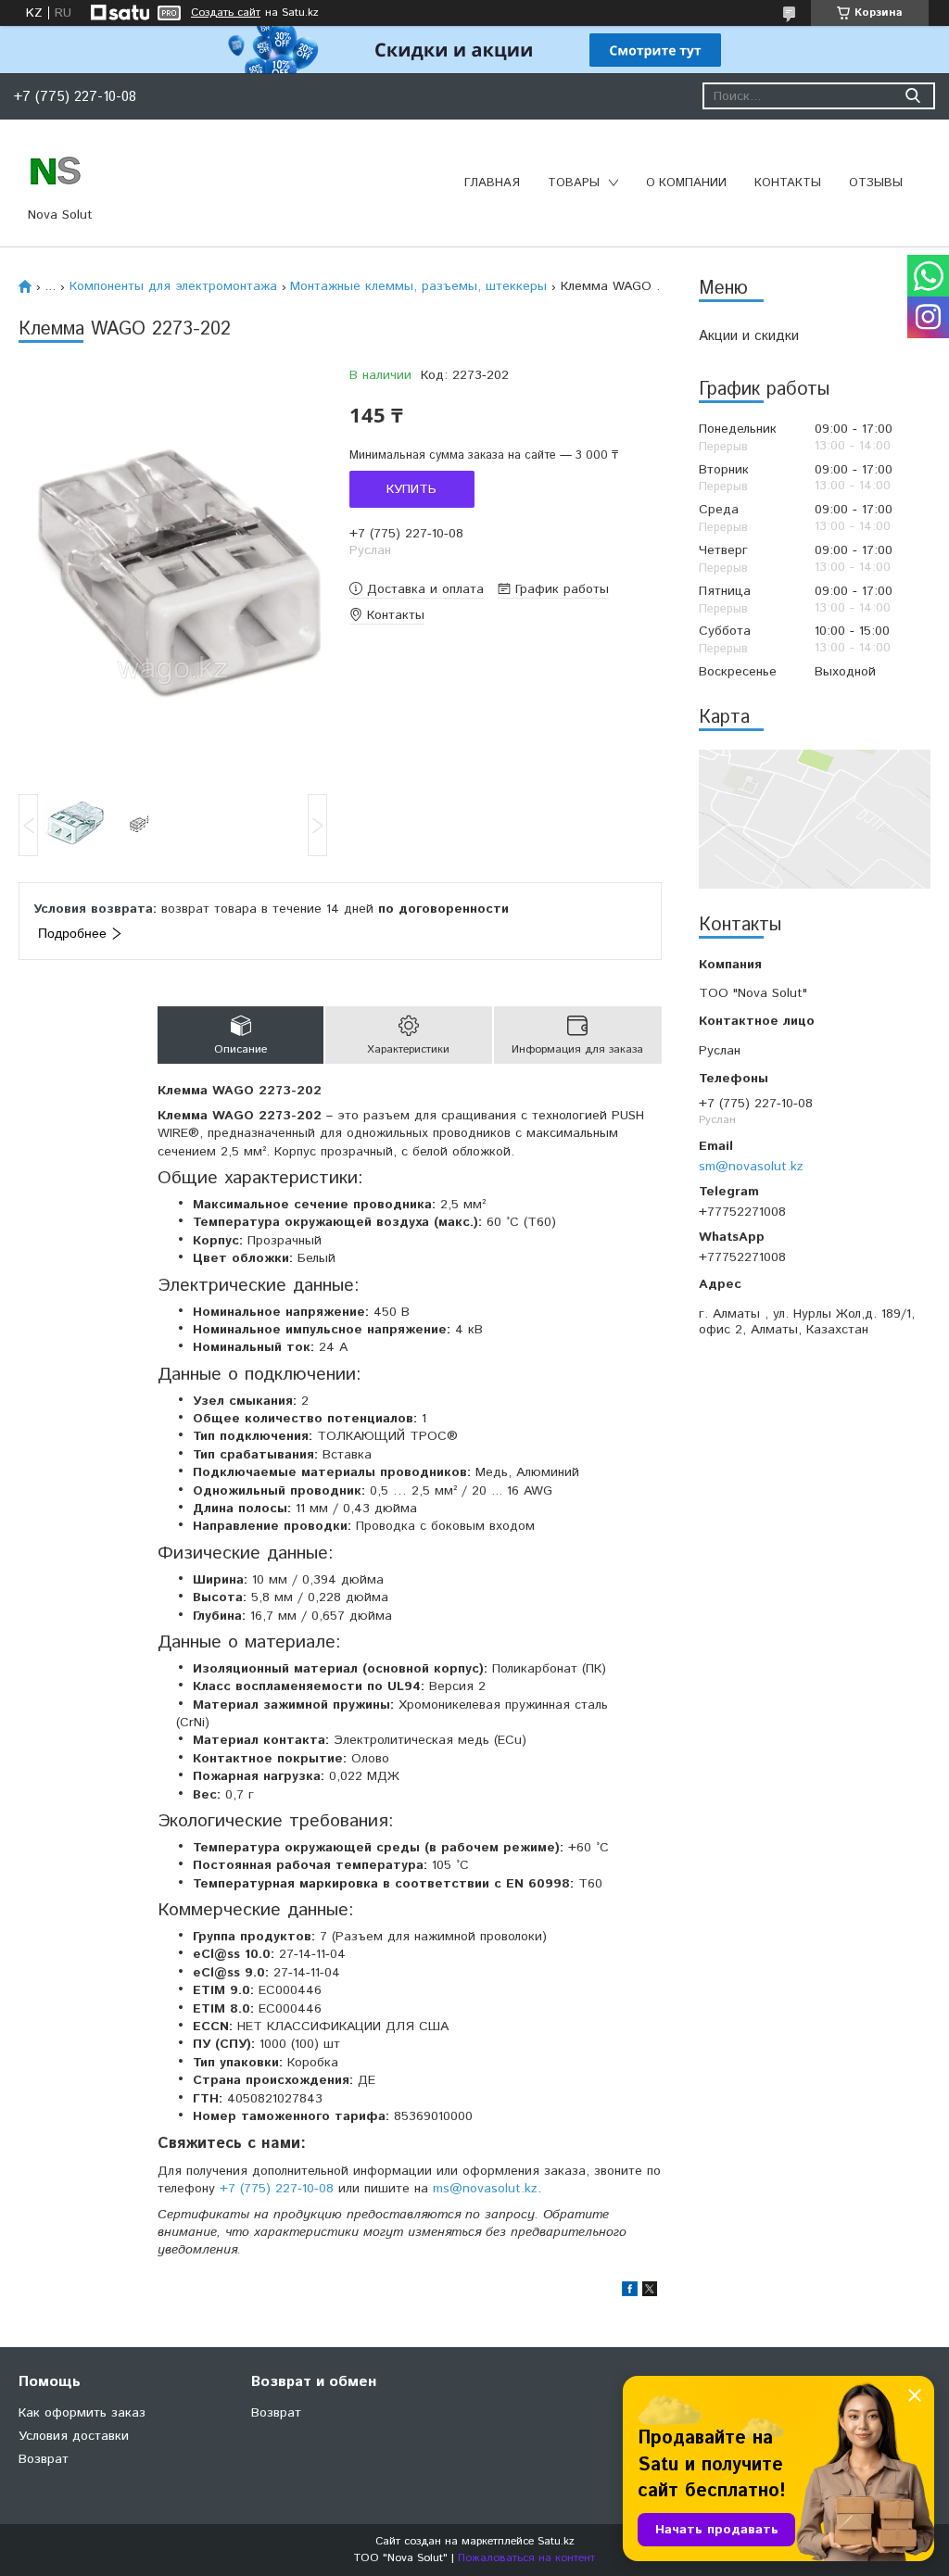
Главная (492, 183)
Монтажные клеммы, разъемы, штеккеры (418, 286)
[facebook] (630, 2292)
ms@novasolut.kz (485, 2189)
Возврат (44, 2459)
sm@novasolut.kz (751, 1166)
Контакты (788, 183)
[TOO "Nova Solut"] (56, 170)
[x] (650, 2292)
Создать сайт (226, 13)
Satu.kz (556, 2541)
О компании (686, 183)
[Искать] (912, 96)
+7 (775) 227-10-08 (277, 2189)
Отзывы (876, 183)
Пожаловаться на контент (526, 2558)
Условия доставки (74, 2436)
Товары (574, 183)
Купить (411, 489)
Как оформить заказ (82, 2413)
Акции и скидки (749, 336)
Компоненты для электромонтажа (173, 286)
